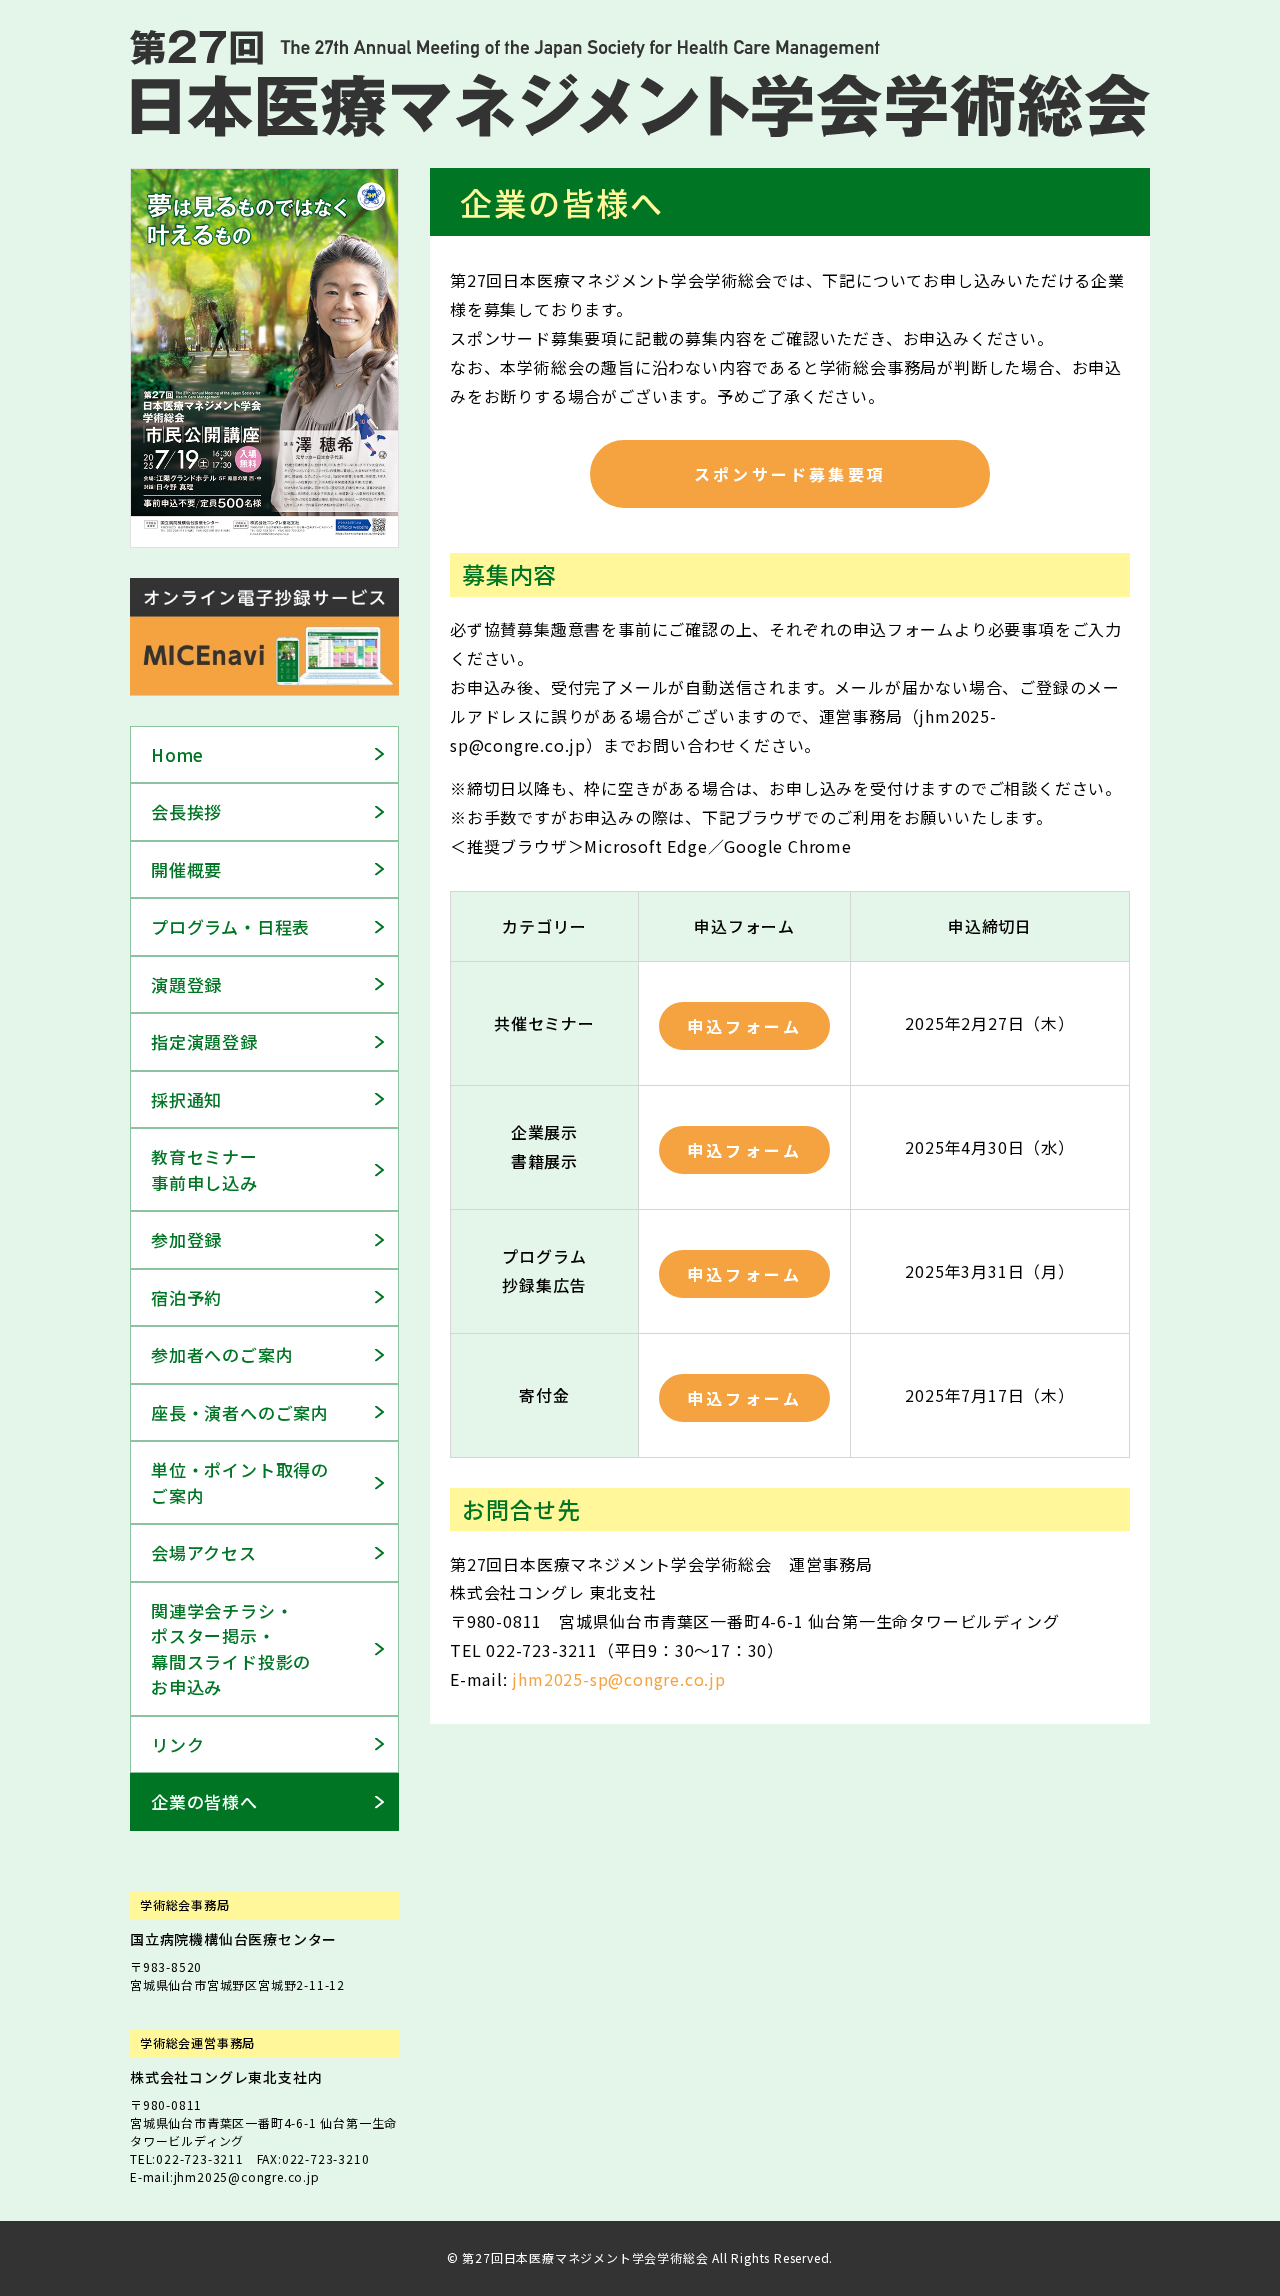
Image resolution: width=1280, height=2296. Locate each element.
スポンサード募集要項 (790, 474)
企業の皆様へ (204, 1801)
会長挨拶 (186, 811)
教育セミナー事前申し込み (204, 1169)
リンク (177, 1744)
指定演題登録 (204, 1041)
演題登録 (186, 984)
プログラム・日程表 (230, 926)
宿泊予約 (186, 1297)
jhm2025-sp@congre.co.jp (618, 1679)
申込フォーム (744, 1026)
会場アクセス (204, 1552)
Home (177, 754)
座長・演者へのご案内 (240, 1412)
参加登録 (186, 1239)
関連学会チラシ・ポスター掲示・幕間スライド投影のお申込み (231, 1649)
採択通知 (186, 1099)
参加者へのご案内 (222, 1354)
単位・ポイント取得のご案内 (240, 1482)
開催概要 (186, 869)
